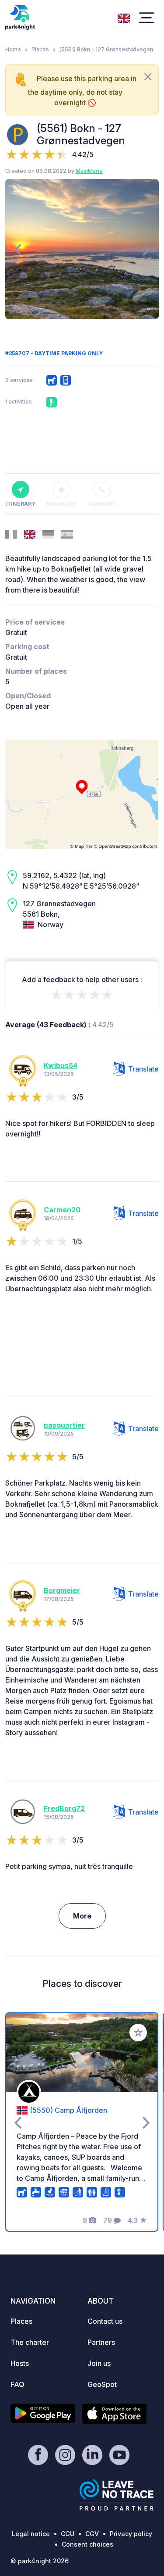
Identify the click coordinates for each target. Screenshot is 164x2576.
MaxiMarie (89, 171)
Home (13, 49)
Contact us (105, 2321)
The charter (30, 2342)
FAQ (17, 2384)
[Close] (148, 77)
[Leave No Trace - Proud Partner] (117, 2495)
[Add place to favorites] (138, 2033)
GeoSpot (102, 2384)
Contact (103, 504)
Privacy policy (131, 2534)
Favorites (62, 504)
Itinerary (20, 504)
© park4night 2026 (40, 2561)
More (82, 1916)
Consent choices (87, 2544)
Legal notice (31, 2534)
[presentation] (18, 249)
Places (40, 49)
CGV (92, 2534)
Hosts (20, 2363)
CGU (68, 2534)
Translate (143, 1069)
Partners (101, 2342)
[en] (124, 17)
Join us (99, 2363)
